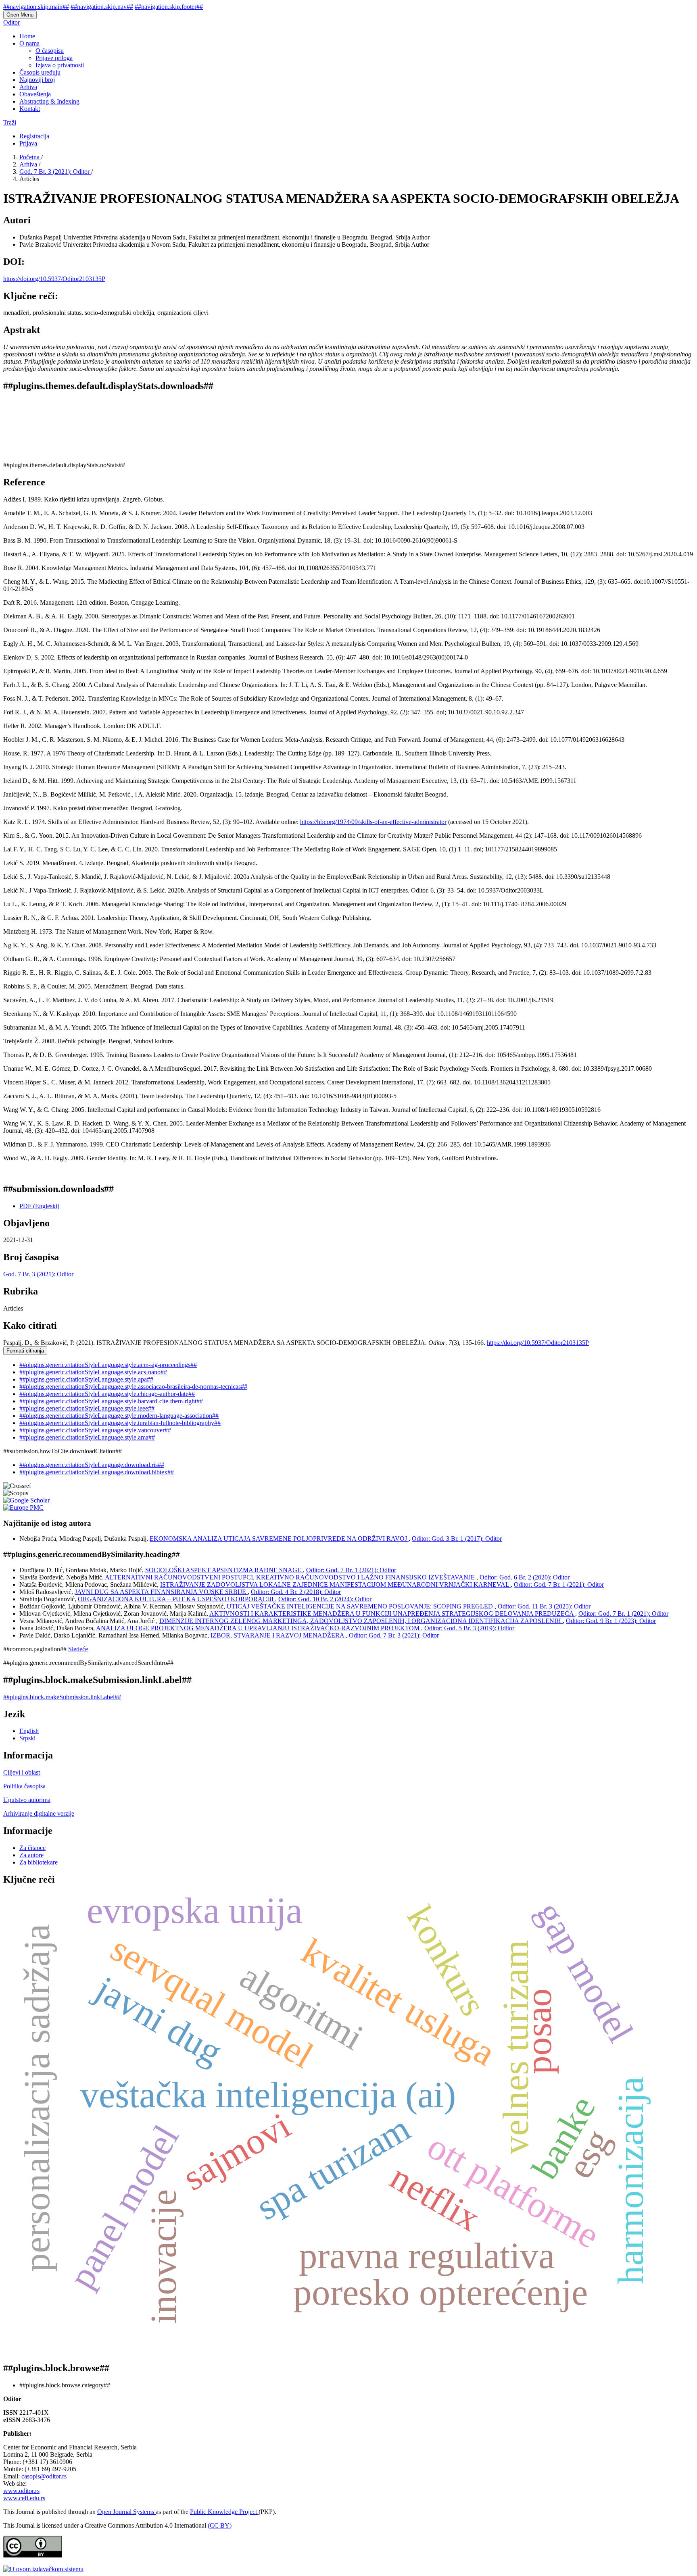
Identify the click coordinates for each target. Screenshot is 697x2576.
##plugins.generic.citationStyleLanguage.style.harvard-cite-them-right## (111, 1401)
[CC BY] (33, 2555)
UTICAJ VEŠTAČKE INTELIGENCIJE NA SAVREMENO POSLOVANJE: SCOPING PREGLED (361, 1606)
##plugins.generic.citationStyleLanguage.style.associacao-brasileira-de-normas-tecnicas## (133, 1387)
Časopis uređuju (40, 72)
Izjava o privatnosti (60, 65)
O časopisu (50, 51)
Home (27, 36)
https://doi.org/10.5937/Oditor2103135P (54, 279)
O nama (29, 43)
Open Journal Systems (126, 2512)
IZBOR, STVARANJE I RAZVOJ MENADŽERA (278, 1635)
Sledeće (78, 1649)
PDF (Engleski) (39, 1206)
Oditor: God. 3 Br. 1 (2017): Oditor (457, 1539)
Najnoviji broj (37, 80)
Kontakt (30, 109)
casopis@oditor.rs (44, 2476)
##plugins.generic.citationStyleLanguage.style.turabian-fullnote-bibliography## (120, 1423)
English (29, 1731)
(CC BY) (220, 2525)
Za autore (31, 1855)
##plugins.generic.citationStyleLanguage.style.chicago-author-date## (107, 1394)
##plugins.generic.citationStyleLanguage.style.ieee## (87, 1408)
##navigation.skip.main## (36, 7)
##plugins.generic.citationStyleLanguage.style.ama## (87, 1437)
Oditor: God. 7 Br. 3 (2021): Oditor (394, 1635)
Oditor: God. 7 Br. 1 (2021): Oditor (351, 1570)
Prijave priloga (54, 58)
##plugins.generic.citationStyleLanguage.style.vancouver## (95, 1430)
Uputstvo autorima (27, 1800)
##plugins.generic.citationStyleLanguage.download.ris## (92, 1465)
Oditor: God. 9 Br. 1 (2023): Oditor (611, 1621)
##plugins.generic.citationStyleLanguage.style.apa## (86, 1379)
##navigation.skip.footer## (169, 7)
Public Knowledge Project (224, 2512)
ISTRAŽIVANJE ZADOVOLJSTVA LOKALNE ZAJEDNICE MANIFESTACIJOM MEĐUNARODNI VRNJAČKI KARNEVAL (335, 1585)
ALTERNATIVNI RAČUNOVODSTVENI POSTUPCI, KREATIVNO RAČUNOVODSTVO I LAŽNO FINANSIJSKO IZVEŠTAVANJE (291, 1577)
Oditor (11, 22)
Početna (30, 157)
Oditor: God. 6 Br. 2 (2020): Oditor (525, 1577)
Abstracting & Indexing (49, 101)
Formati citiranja (25, 1351)
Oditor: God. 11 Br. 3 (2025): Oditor (544, 1606)
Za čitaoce (32, 1848)
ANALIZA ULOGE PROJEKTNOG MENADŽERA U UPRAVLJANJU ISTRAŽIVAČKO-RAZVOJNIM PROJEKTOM (259, 1628)
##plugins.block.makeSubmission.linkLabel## (62, 1697)
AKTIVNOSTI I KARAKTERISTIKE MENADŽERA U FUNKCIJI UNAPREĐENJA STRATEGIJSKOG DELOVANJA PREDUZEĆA (392, 1614)
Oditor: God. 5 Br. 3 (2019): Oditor (469, 1628)
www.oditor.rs (21, 2491)
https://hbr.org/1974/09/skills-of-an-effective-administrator (373, 822)
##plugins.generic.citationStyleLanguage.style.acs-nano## (93, 1372)
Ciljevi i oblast (22, 1772)
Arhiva (28, 87)
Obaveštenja (35, 94)
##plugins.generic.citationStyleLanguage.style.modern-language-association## (119, 1416)
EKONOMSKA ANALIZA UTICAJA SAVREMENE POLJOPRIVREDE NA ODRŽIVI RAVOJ (279, 1539)
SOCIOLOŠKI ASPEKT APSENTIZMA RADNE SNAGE (224, 1570)
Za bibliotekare (39, 1862)
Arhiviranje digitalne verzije (39, 1813)
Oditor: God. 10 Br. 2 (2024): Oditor (325, 1599)
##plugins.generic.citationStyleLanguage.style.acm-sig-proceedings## (108, 1365)
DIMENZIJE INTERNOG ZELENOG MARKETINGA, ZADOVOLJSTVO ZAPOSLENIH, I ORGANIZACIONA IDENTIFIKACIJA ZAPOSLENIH (361, 1621)
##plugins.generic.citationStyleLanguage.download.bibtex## (97, 1472)
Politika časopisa (24, 1786)
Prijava (28, 143)
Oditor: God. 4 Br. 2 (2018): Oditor (296, 1592)
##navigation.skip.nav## (102, 7)
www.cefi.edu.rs (24, 2498)
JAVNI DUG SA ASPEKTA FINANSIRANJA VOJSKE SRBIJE (161, 1592)
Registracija (34, 136)
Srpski (27, 1738)
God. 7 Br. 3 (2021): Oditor (55, 172)
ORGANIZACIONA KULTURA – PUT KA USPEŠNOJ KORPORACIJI (176, 1599)
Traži (10, 122)
